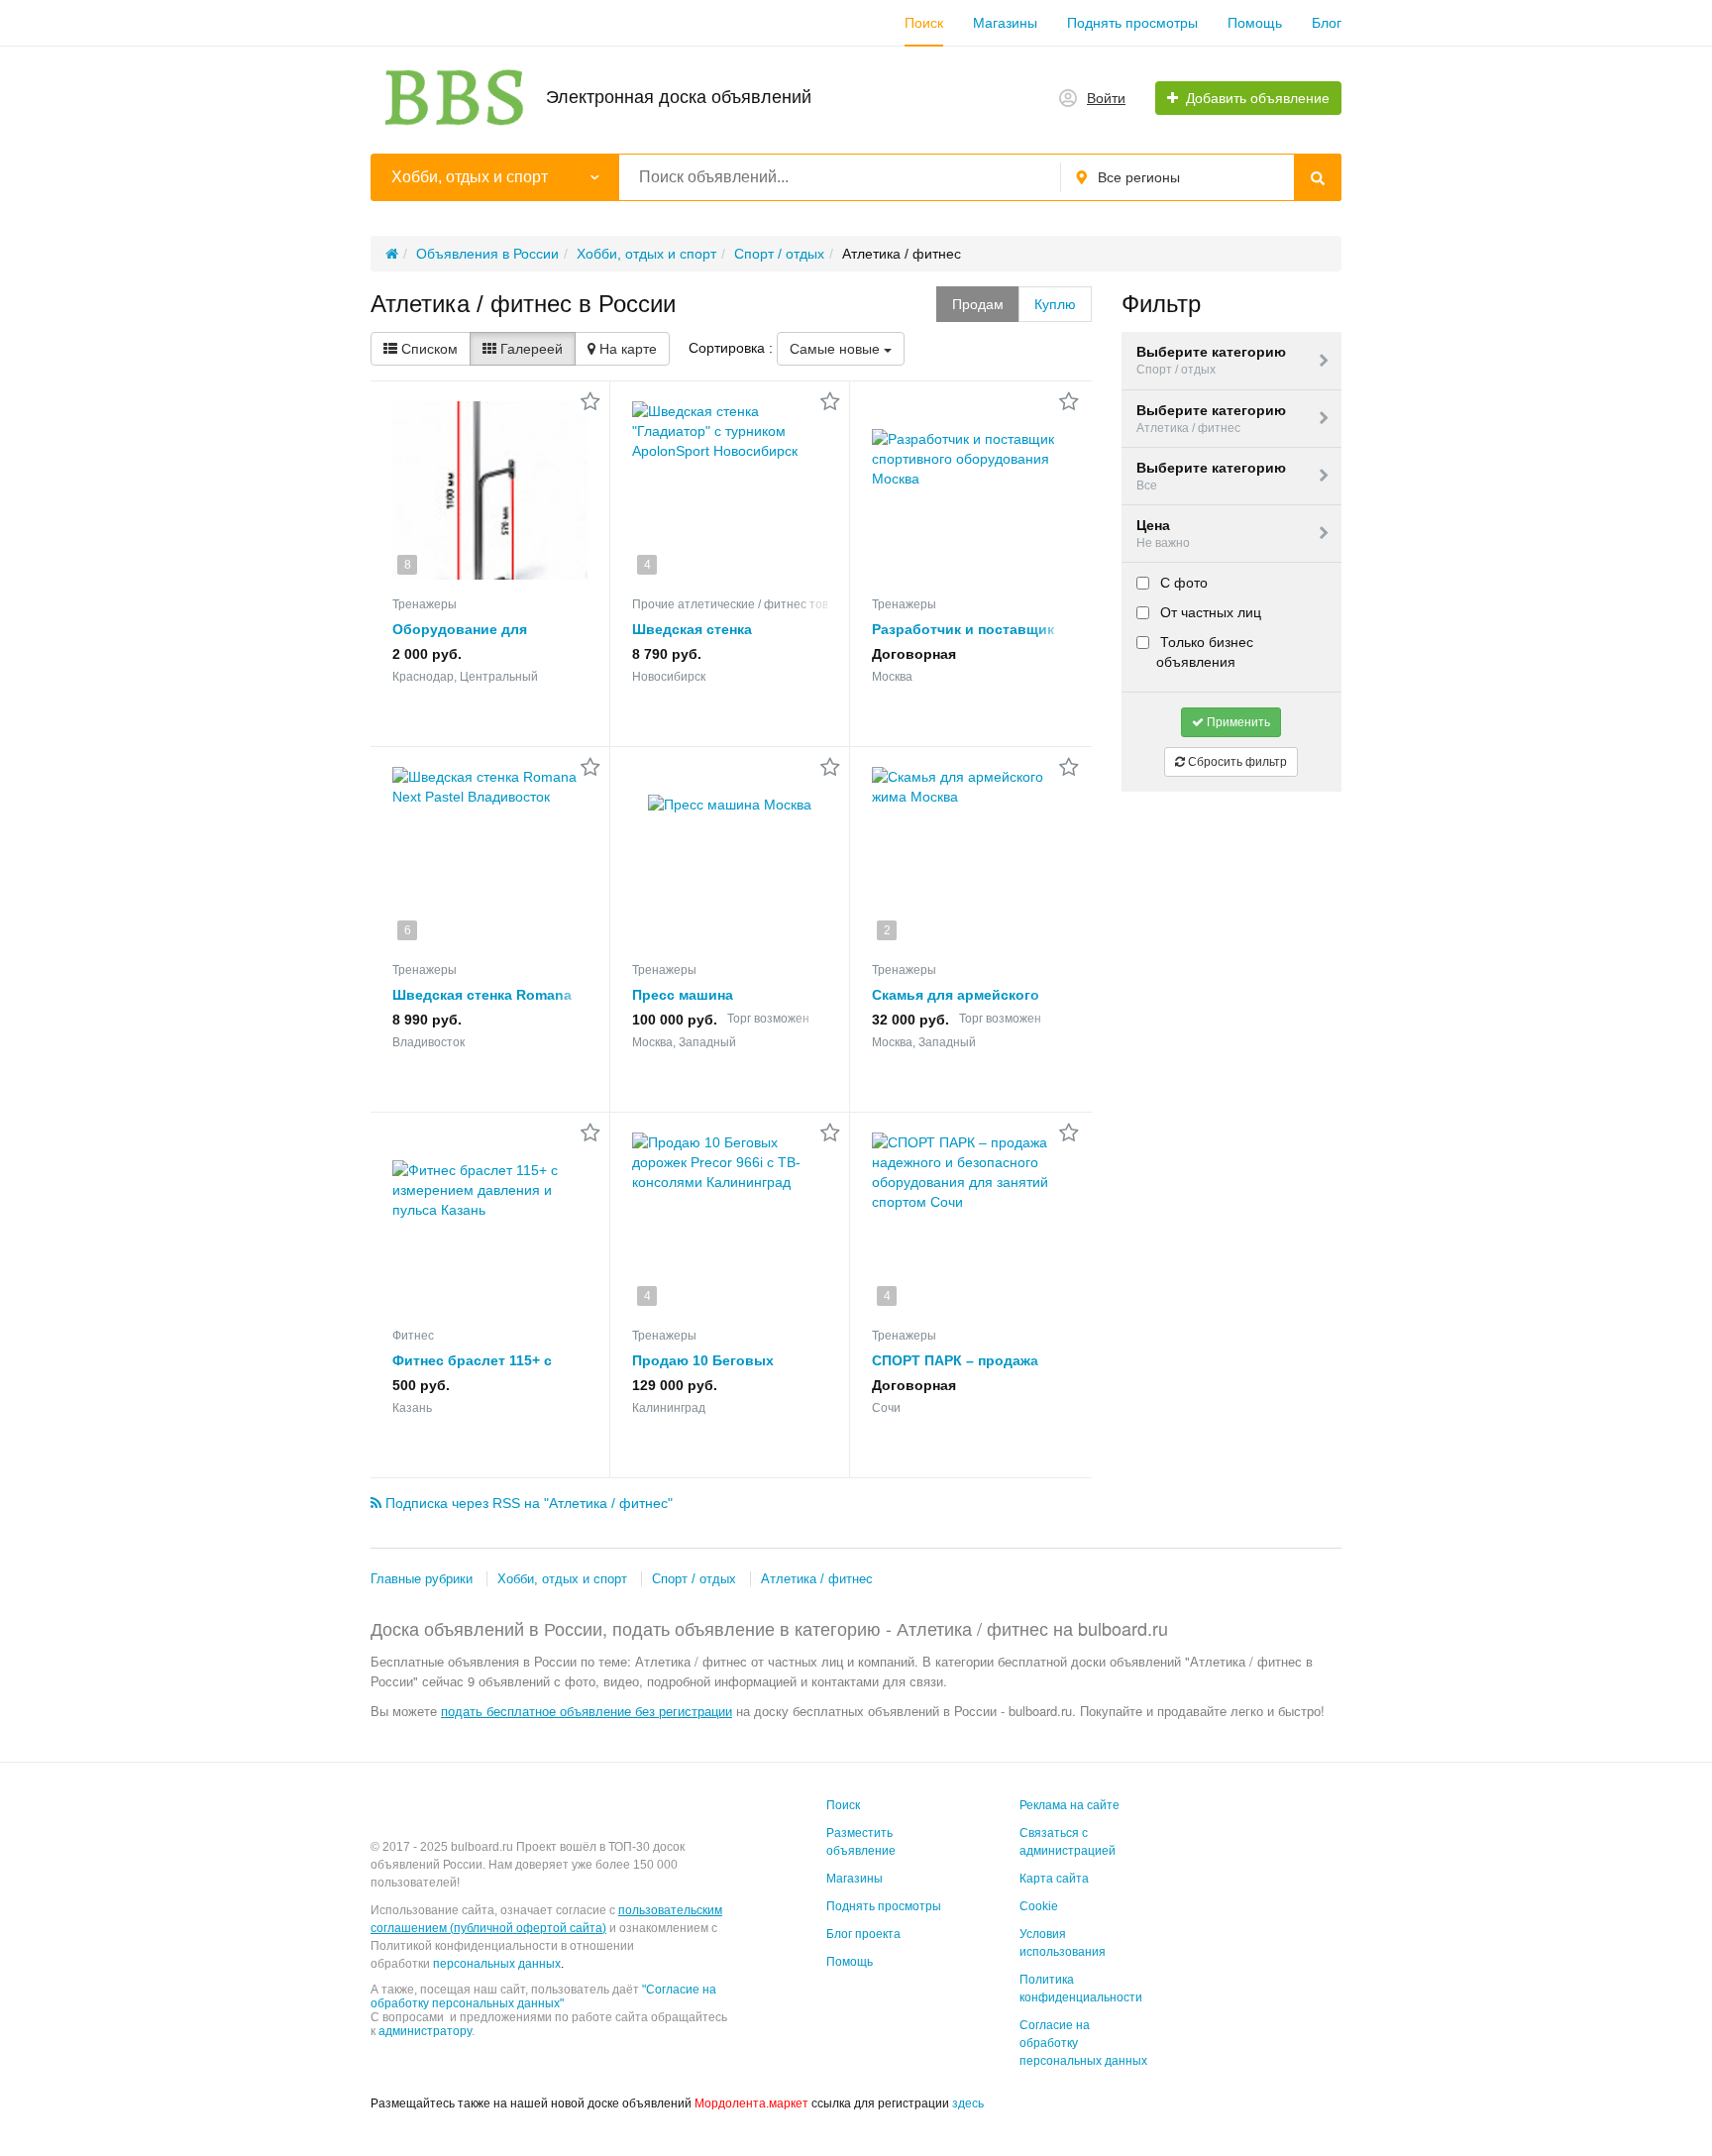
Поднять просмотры (1132, 23)
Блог (1327, 23)
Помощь (1255, 23)
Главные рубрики (422, 1579)
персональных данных (497, 1964)
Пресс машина (683, 995)
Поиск (924, 23)
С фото (1182, 583)
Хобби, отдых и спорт (562, 1579)
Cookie (1039, 1906)
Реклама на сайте (1070, 1805)
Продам (978, 304)
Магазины (1005, 23)
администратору (425, 2031)
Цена (1163, 534)
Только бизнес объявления (1205, 652)
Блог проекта (863, 1934)
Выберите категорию (1211, 360)
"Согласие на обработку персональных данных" (543, 1996)
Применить (1237, 722)
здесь (968, 2103)
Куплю (1055, 304)
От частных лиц (1209, 612)
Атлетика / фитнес (817, 1579)
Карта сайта (1054, 1879)
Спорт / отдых (694, 1579)
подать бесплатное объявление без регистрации (587, 1711)
